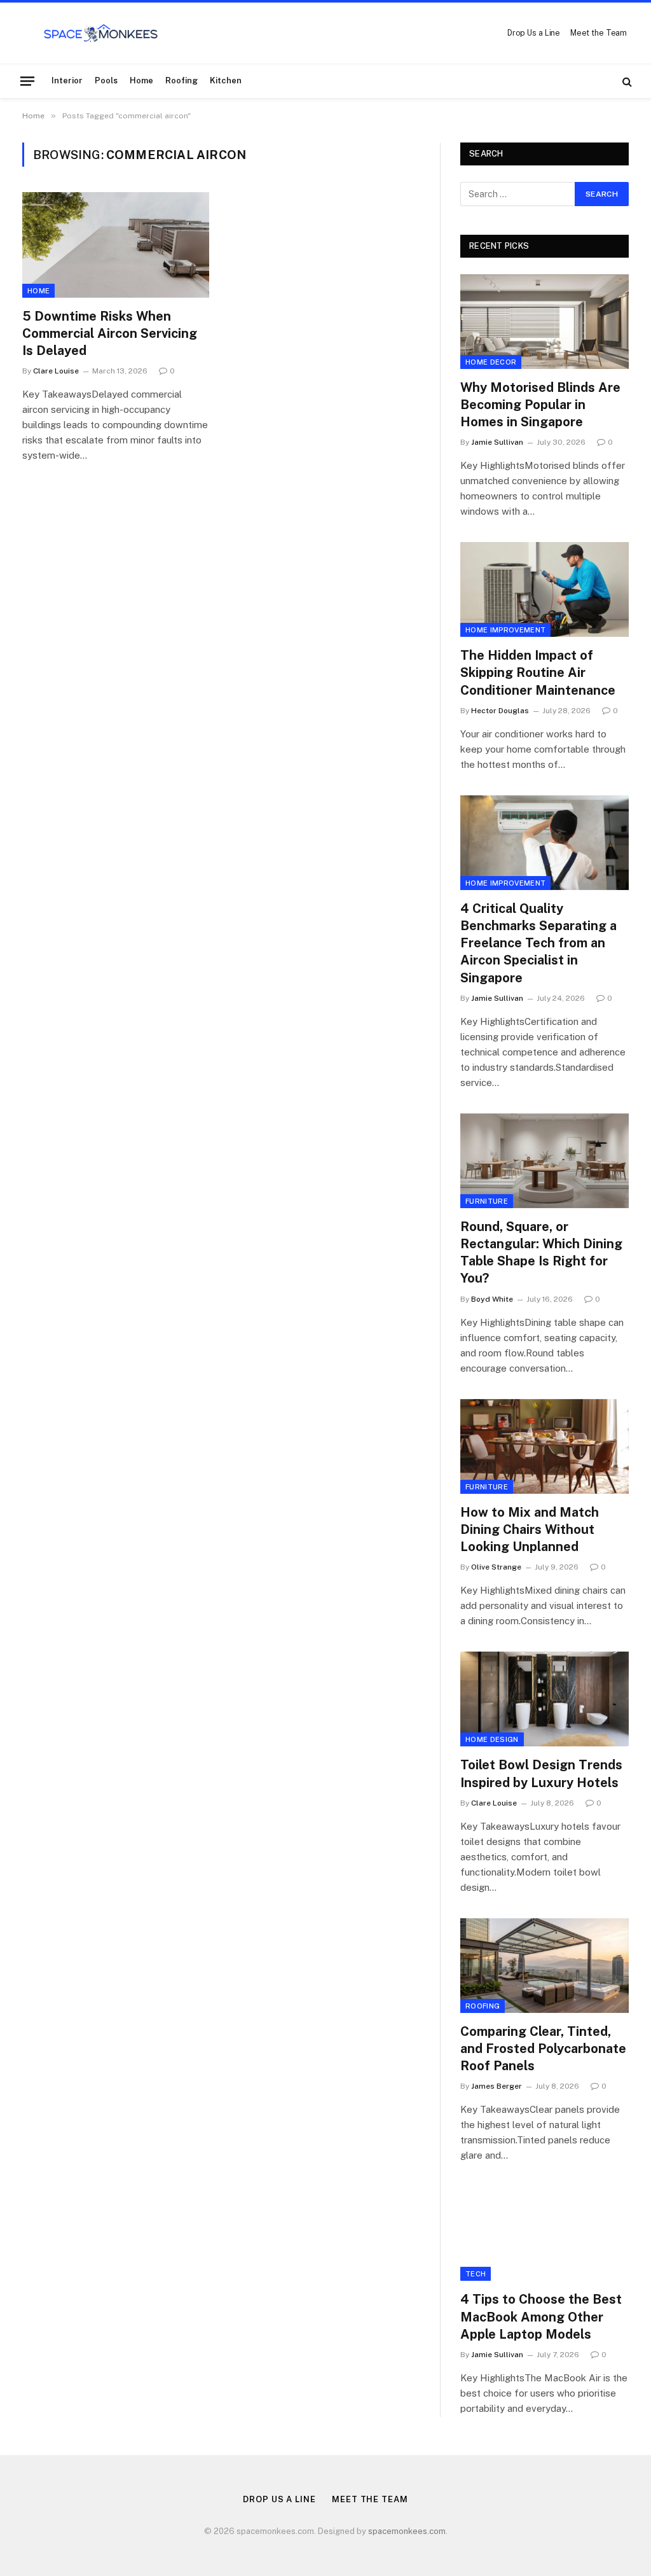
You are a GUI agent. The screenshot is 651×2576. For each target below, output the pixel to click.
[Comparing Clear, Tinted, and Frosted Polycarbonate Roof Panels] (545, 1966)
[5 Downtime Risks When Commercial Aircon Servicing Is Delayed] (116, 245)
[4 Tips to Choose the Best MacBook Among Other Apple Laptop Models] (545, 2233)
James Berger (497, 2086)
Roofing (182, 80)
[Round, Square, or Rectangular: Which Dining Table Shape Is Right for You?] (545, 1161)
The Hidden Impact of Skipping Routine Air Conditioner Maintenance (538, 672)
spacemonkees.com (407, 2531)
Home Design (492, 1739)
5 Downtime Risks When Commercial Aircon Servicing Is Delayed (110, 333)
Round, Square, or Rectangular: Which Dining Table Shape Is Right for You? (541, 1253)
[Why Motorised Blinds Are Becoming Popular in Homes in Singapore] (545, 322)
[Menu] (27, 81)
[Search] (626, 81)
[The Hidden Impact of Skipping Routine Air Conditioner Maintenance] (545, 589)
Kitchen (226, 80)
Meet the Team (599, 33)
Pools (106, 80)
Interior (67, 80)
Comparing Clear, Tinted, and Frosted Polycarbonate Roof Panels (543, 2049)
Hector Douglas (500, 711)
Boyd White (492, 1299)
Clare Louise (56, 371)
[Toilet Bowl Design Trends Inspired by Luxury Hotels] (545, 1699)
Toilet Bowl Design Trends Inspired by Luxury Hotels (541, 1773)
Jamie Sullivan (497, 442)
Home (141, 80)
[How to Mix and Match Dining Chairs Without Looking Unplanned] (545, 1446)
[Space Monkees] (101, 33)
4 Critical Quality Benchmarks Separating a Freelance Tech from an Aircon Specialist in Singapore (538, 943)
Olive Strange (496, 1567)
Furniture (487, 1201)
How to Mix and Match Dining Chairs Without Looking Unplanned (530, 1529)
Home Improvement (505, 630)
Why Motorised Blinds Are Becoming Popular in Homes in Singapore (540, 405)
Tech (476, 2274)
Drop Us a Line (534, 33)
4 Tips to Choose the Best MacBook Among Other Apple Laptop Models (541, 2316)
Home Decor (491, 362)
